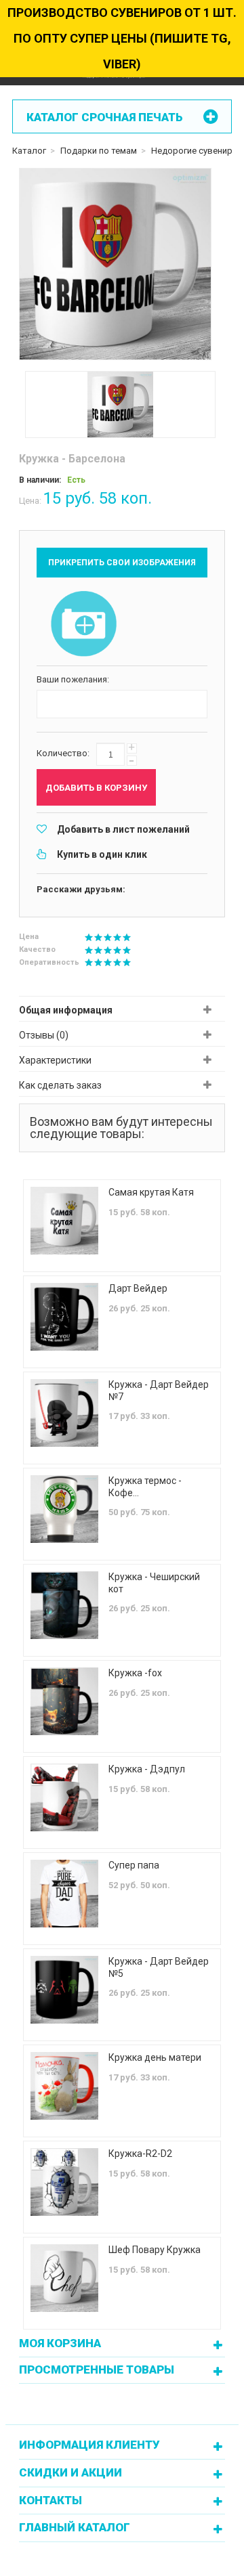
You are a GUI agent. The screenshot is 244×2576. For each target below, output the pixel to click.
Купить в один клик (102, 854)
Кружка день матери (155, 2057)
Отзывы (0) (44, 1035)
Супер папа (134, 1865)
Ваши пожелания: (73, 679)
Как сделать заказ (60, 1085)
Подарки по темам (99, 151)
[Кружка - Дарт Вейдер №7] (64, 1413)
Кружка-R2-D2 (140, 2154)
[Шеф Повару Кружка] (64, 2278)
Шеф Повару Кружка (155, 2250)
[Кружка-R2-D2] (64, 2182)
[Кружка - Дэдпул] (64, 1797)
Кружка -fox (135, 1673)
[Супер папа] (64, 1894)
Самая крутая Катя (151, 1192)
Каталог (29, 151)
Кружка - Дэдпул (147, 1769)
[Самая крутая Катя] (64, 1221)
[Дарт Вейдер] (64, 1317)
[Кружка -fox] (64, 1701)
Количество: (63, 753)
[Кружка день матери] (64, 2086)
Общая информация (66, 1010)
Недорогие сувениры (195, 151)
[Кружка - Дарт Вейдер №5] (64, 1990)
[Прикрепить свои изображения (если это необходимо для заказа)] (84, 625)
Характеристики (55, 1060)
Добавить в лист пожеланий (123, 829)
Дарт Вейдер (138, 1288)
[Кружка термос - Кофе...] (64, 1509)
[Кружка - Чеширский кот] (64, 1605)
